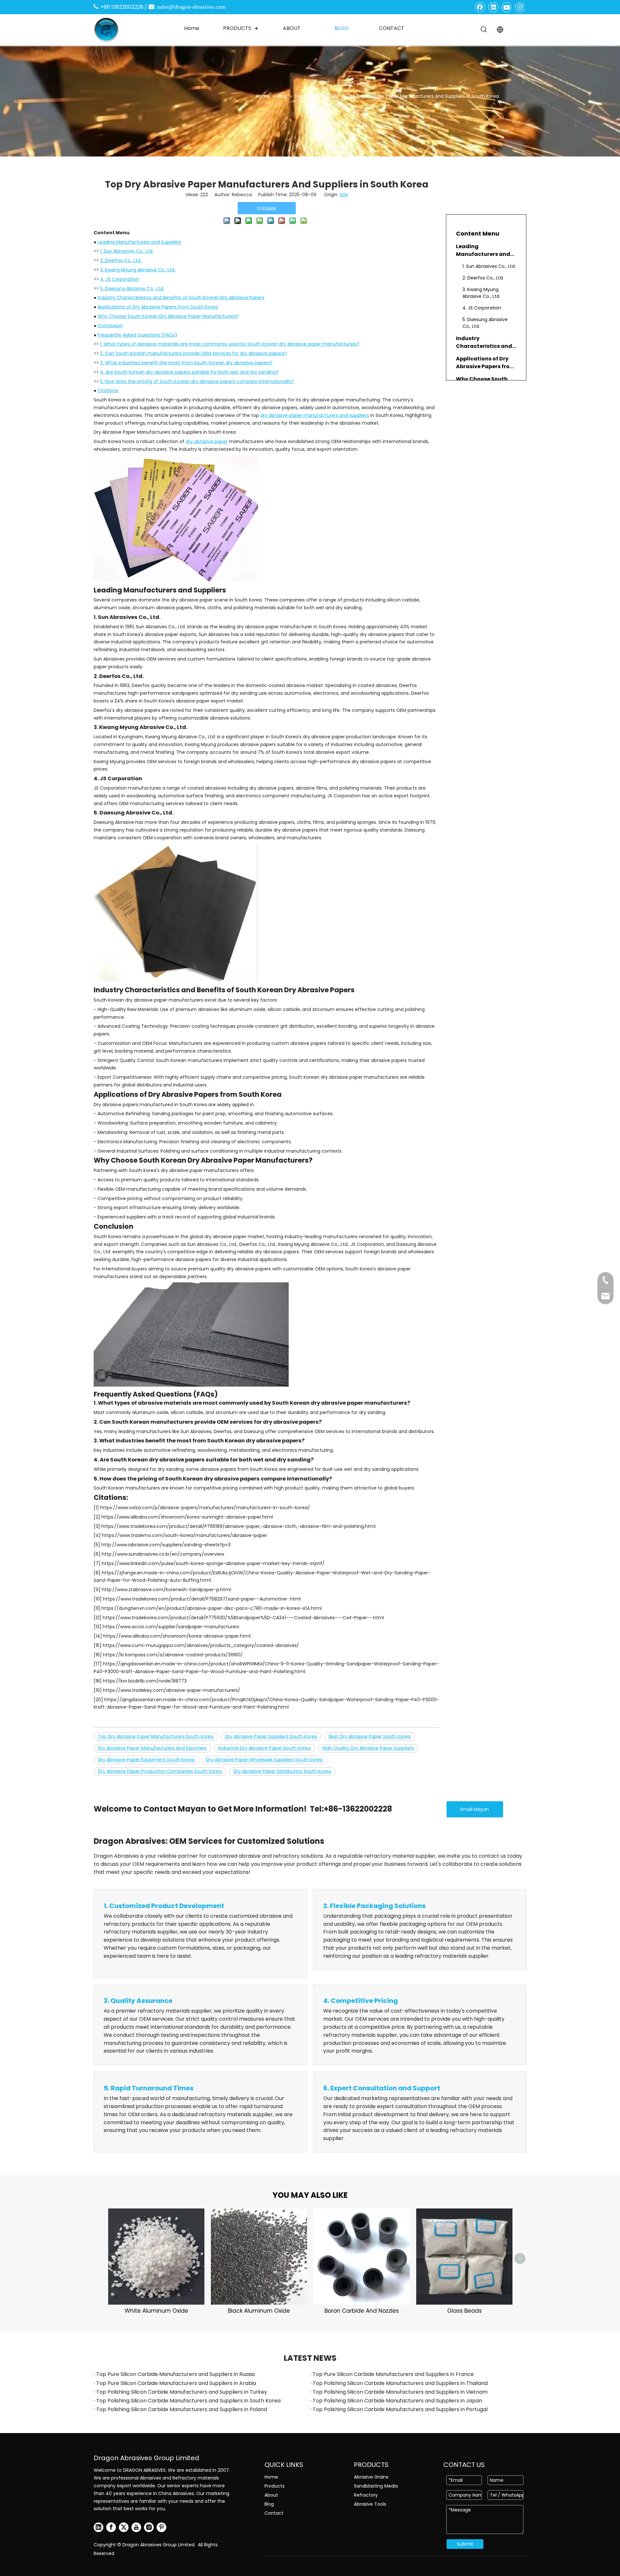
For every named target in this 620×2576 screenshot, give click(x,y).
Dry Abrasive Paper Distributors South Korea (282, 1771)
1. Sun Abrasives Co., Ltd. (127, 251)
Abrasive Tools (370, 2504)
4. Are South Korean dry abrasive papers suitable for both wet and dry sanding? (189, 372)
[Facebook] (480, 7)
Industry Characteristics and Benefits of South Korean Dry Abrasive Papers (181, 298)
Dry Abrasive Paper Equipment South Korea (146, 1760)
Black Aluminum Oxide (259, 2311)
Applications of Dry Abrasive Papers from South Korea (158, 307)
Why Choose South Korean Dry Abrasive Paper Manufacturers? (168, 316)
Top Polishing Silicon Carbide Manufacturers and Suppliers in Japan (397, 2401)
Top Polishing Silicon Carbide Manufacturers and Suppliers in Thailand (400, 2383)
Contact (274, 2513)
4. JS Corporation (119, 279)
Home (271, 2477)
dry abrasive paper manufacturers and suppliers (315, 415)
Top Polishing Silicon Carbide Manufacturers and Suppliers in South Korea (188, 2401)
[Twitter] (124, 2527)
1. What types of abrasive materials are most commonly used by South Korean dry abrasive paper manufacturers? (230, 344)
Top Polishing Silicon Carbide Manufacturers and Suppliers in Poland (182, 2409)
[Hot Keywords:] (484, 30)
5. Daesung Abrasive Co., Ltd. (132, 288)
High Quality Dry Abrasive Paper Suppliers (368, 1748)
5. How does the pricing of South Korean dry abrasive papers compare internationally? (197, 381)
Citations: (108, 390)
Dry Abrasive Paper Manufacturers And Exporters (152, 1748)
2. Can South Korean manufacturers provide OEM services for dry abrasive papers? (193, 353)
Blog (269, 2504)
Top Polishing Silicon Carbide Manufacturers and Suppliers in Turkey (182, 2392)
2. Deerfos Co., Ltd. (121, 260)
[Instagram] (520, 7)
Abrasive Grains (371, 2477)
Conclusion (110, 326)
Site (344, 195)
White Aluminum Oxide (156, 2311)
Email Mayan (475, 1809)
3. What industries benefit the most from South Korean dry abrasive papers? (186, 363)
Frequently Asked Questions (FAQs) (137, 335)
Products (274, 2486)
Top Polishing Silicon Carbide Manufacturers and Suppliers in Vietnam (400, 2392)
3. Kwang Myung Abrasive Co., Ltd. (138, 270)
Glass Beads (465, 2311)
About (271, 2495)
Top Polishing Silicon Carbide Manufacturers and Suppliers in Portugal (400, 2409)
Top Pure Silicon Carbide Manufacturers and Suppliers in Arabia (176, 2383)
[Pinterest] (161, 2527)
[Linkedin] (493, 7)
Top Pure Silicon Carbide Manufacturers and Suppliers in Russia (176, 2374)
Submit (465, 2544)
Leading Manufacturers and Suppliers (139, 242)
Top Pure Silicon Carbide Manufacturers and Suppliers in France (393, 2374)
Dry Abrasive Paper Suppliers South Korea (271, 1736)
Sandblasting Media (376, 2486)
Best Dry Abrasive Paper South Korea (370, 1736)
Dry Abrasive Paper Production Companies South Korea (160, 1771)
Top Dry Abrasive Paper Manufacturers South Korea (156, 1736)
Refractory (366, 2495)
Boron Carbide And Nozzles (362, 2311)
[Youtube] (507, 7)
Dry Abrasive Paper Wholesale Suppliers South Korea (264, 1760)
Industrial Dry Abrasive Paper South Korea (264, 1748)
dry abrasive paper (207, 441)
